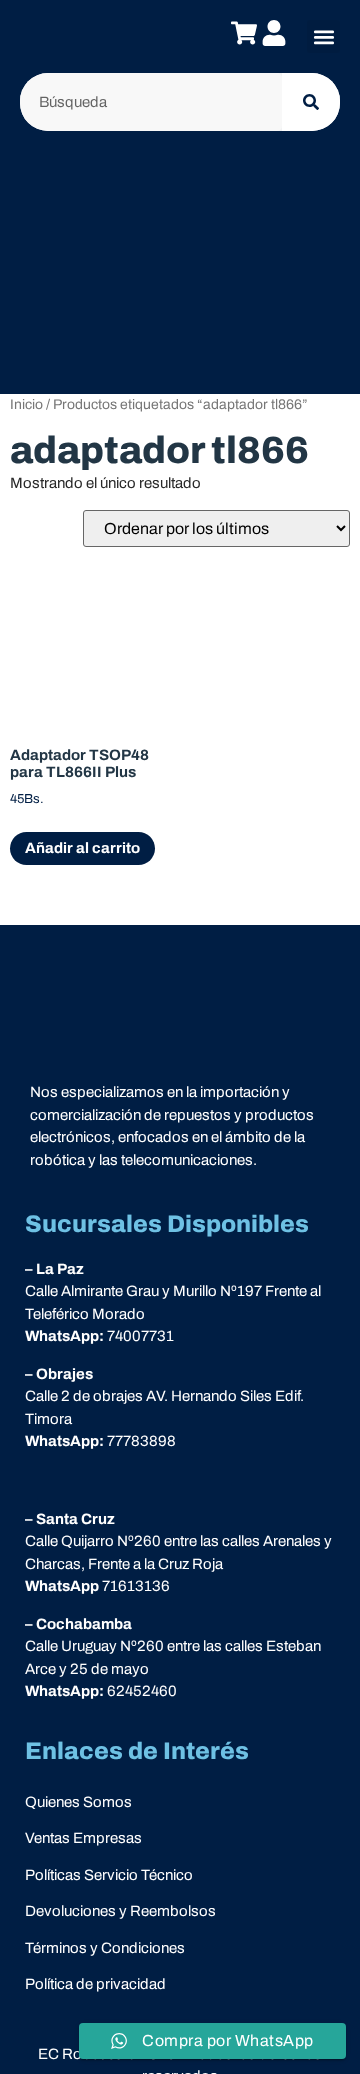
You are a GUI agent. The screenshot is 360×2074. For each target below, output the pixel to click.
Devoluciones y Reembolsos (120, 1911)
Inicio (26, 404)
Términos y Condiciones (105, 1948)
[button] (323, 36)
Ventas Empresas (83, 1838)
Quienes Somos (78, 1802)
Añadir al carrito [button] (82, 848)
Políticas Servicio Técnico (109, 1875)
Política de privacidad (95, 1984)
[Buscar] (311, 102)
